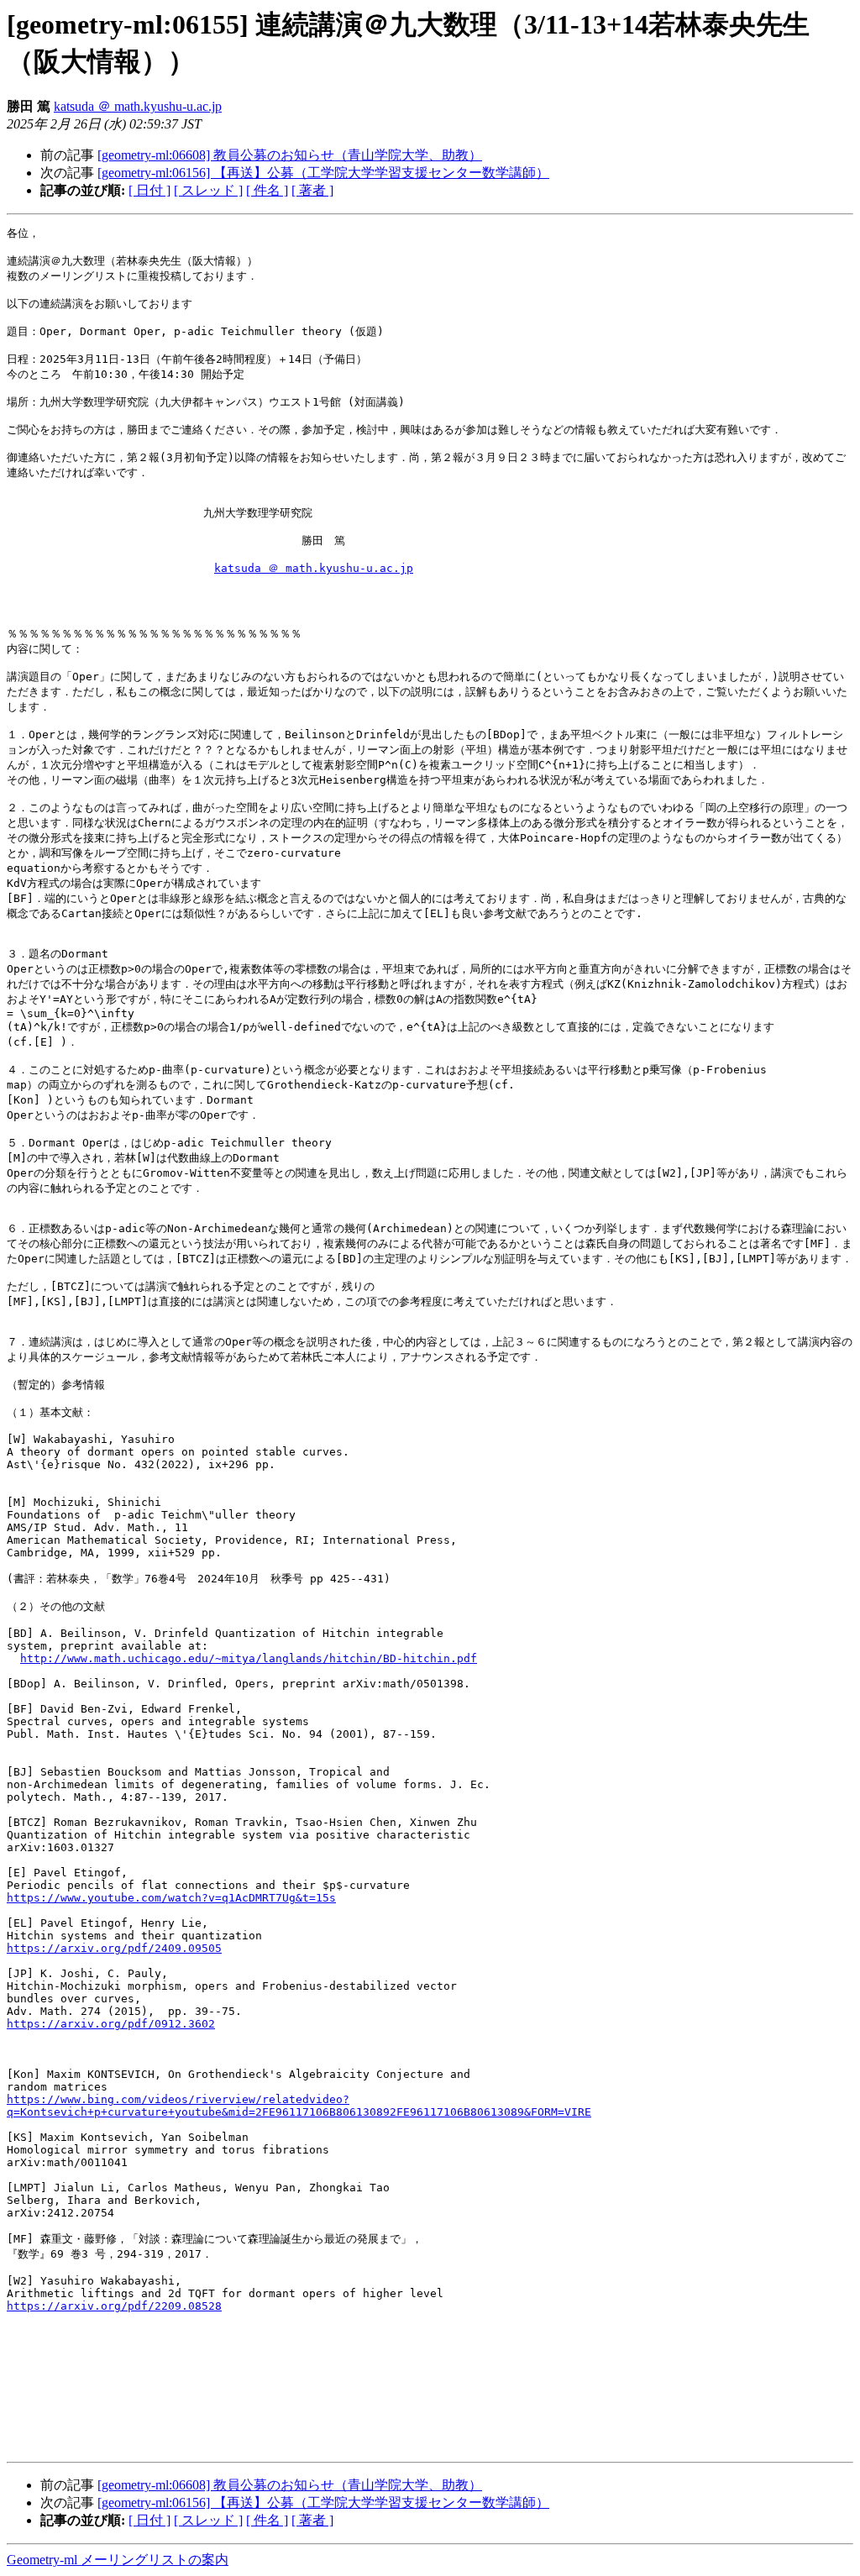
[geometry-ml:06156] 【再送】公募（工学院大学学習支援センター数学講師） (323, 173)
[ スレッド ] (208, 190)
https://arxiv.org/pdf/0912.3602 (111, 2024)
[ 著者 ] (312, 190)
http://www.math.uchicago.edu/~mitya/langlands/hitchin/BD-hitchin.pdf (249, 1658)
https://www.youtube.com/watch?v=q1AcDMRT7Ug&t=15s (171, 1898)
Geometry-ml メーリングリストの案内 (118, 2560)
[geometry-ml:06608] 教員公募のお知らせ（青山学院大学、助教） (290, 155)
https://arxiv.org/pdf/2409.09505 (114, 1948)
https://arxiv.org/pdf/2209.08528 (114, 2306)
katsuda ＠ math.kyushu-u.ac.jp (138, 106)
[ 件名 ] (267, 190)
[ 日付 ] (149, 190)
